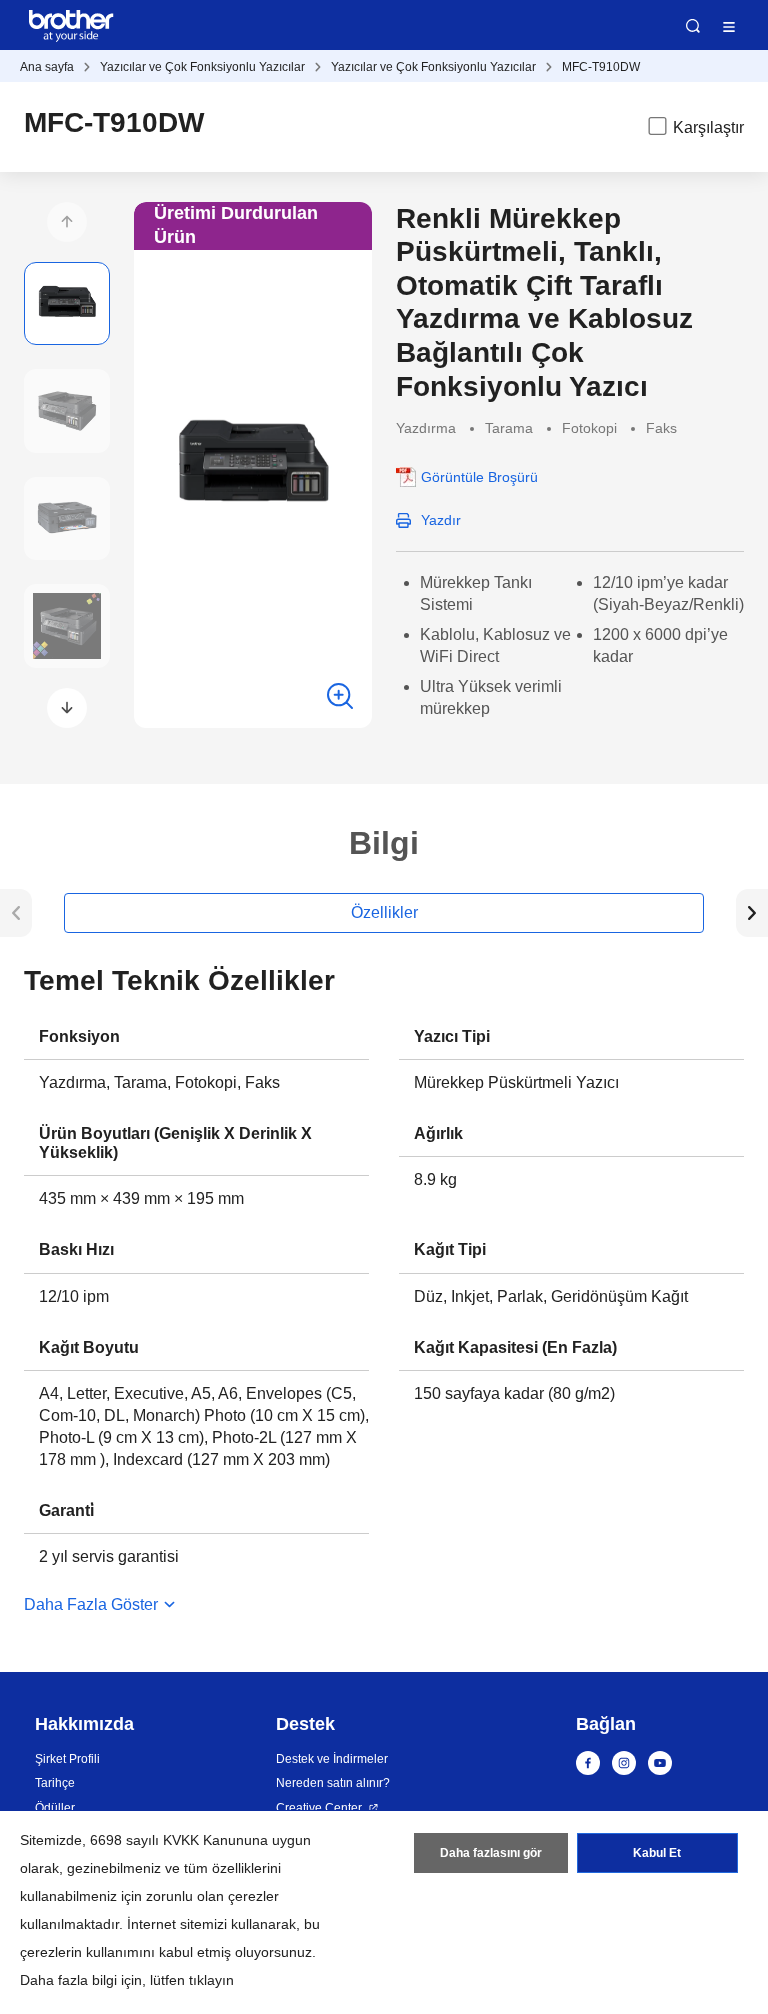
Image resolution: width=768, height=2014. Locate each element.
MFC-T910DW (601, 67)
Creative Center (319, 1808)
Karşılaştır (708, 127)
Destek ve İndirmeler (332, 1759)
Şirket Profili (67, 1759)
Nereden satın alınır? (333, 1783)
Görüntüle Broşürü (479, 477)
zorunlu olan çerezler (212, 1896)
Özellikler (384, 912)
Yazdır (441, 520)
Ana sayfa (47, 67)
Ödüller (55, 1808)
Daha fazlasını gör (491, 1853)
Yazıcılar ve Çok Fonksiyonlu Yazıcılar (202, 67)
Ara (693, 26)
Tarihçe (55, 1783)
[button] (67, 222)
